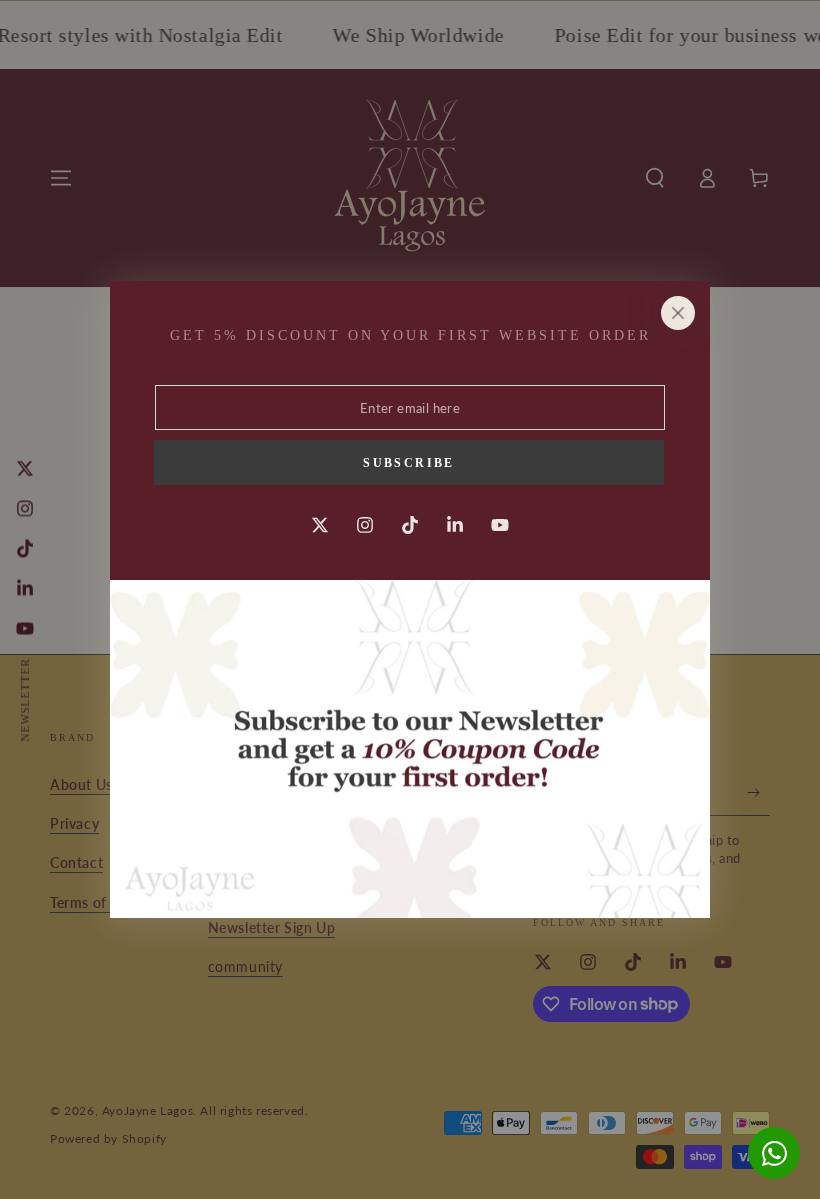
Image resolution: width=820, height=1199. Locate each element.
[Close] (678, 313)
